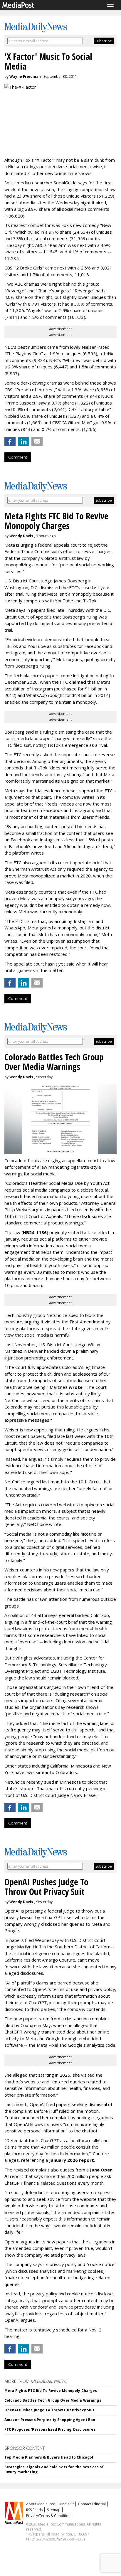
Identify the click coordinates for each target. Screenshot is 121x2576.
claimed (78, 682)
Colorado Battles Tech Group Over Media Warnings (53, 2400)
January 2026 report (72, 2160)
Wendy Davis (21, 536)
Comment (18, 457)
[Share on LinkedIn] (23, 442)
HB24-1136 (35, 1232)
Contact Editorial (92, 2504)
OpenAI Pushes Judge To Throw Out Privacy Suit (49, 2410)
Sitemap (54, 2510)
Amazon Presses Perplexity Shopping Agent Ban (50, 2420)
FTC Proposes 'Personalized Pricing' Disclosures (50, 2429)
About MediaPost (41, 2504)
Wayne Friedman (25, 76)
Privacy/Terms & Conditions (49, 2516)
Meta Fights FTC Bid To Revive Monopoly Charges (51, 2391)
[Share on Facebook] (10, 442)
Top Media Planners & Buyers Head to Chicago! (49, 2457)
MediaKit (67, 2504)
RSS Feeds (34, 2510)
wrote (76, 1387)
